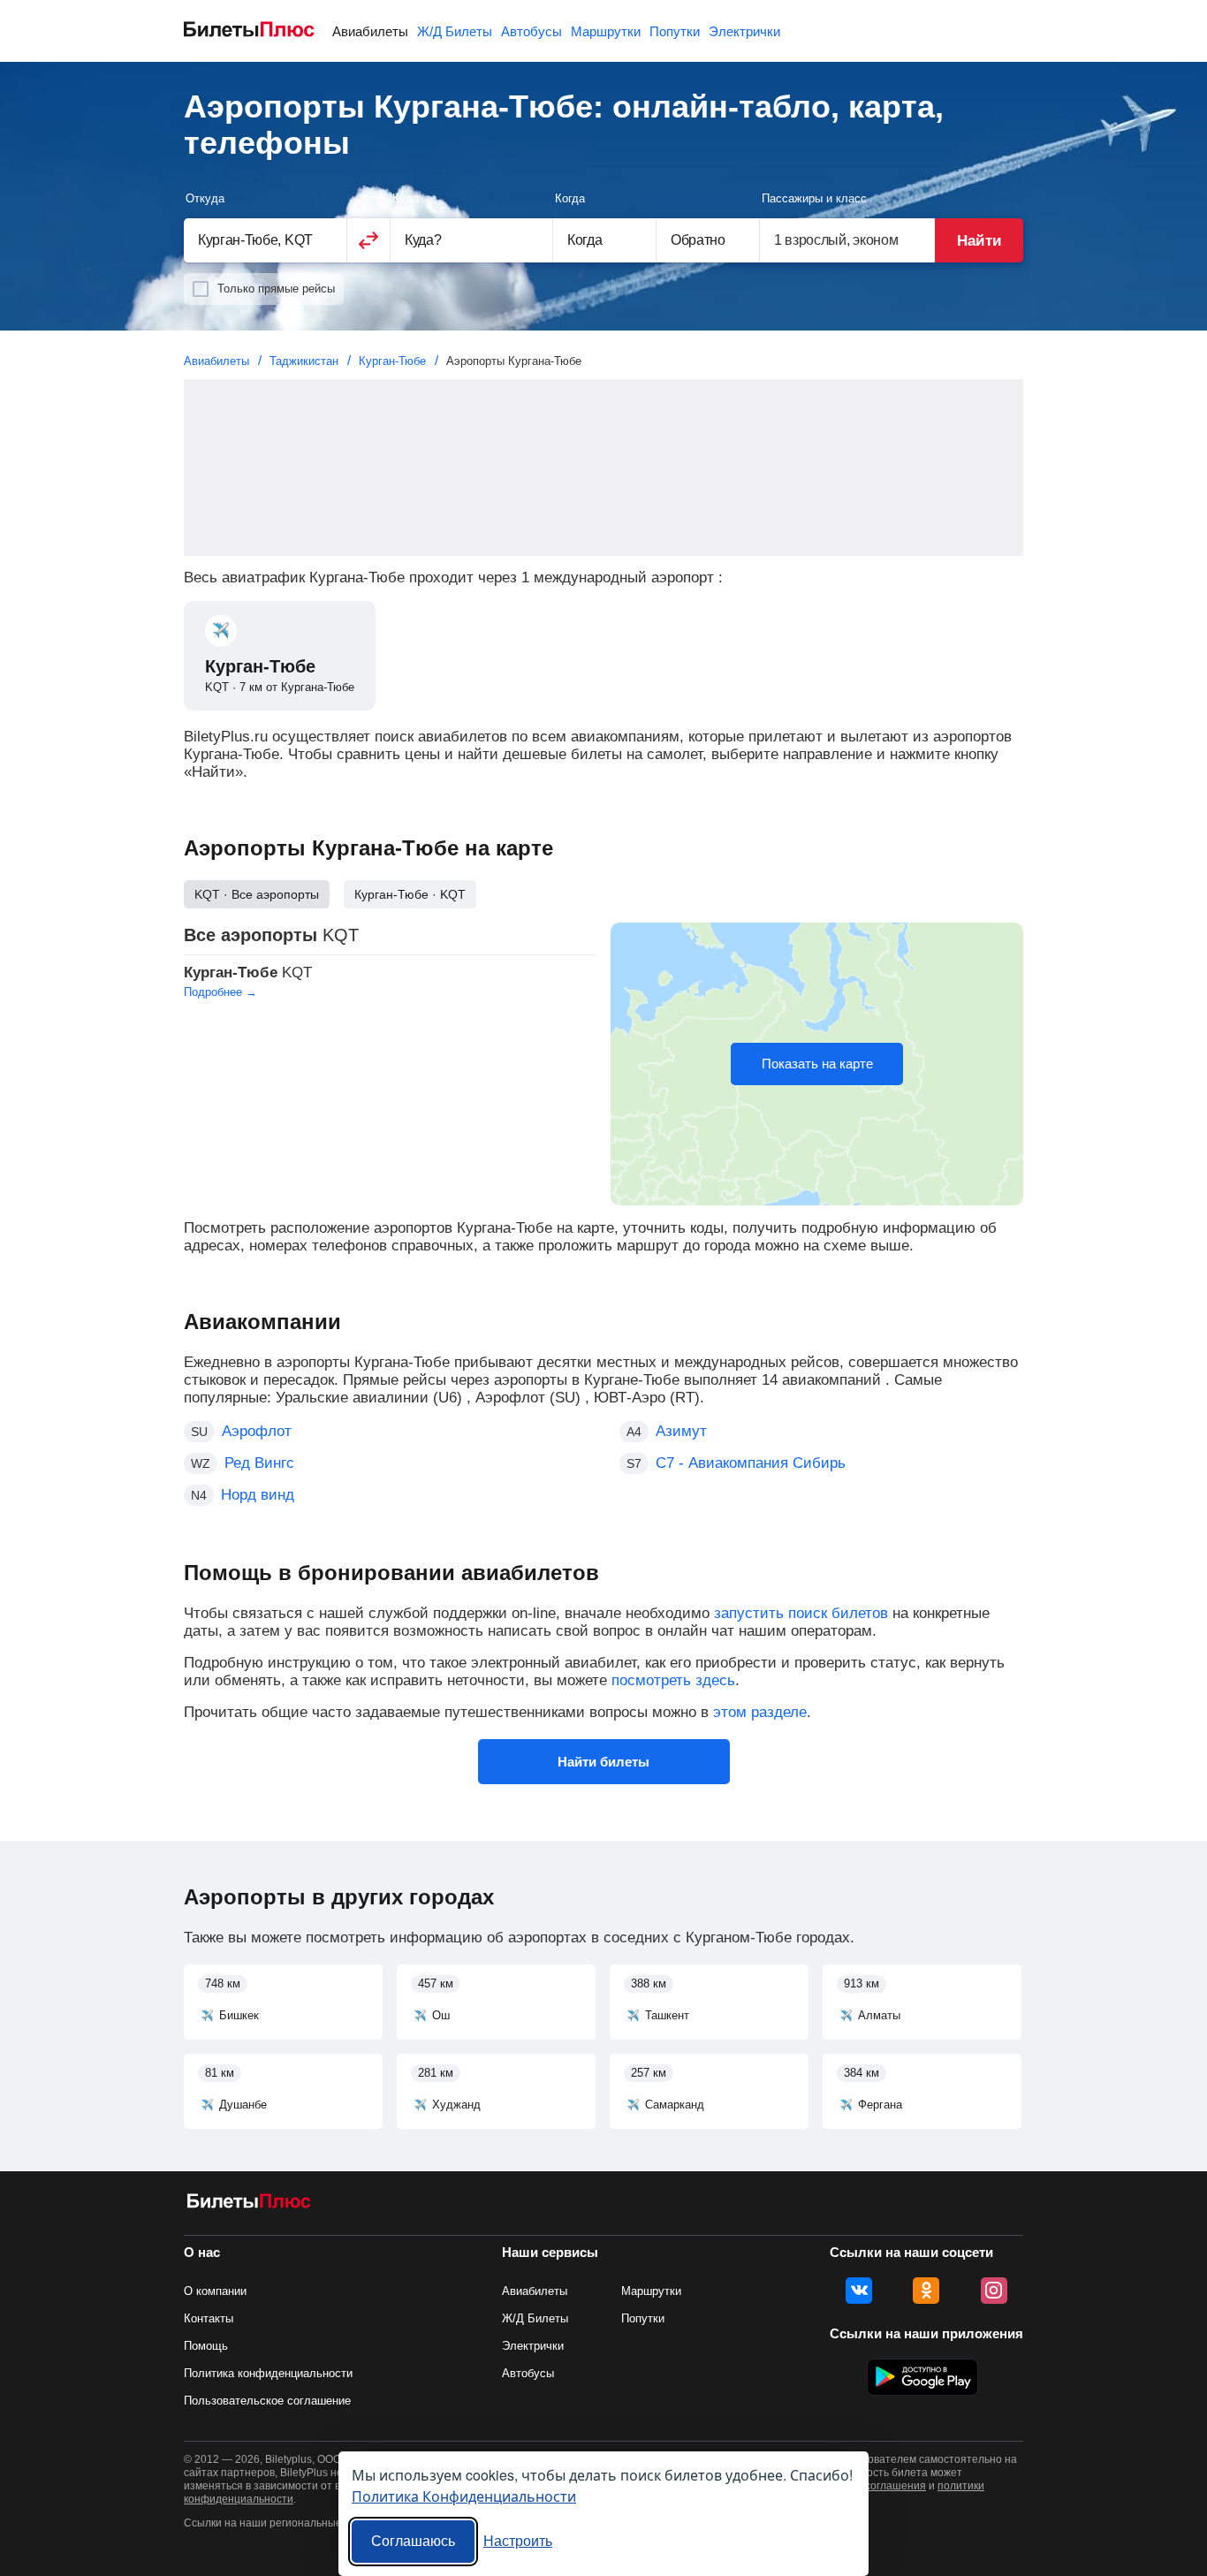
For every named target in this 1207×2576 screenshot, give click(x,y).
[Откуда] (265, 240)
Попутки (675, 31)
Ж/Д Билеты (455, 31)
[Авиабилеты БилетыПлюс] (249, 2204)
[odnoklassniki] (926, 2291)
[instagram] (994, 2291)
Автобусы (531, 31)
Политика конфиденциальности (268, 2373)
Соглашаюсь (413, 2541)
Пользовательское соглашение (267, 2401)
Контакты (209, 2318)
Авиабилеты (370, 31)
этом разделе (760, 1712)
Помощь (206, 2346)
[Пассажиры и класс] (847, 240)
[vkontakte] (859, 2291)
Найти (979, 241)
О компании (215, 2291)
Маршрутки (606, 31)
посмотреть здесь (673, 1680)
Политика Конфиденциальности (464, 2496)
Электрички (744, 31)
